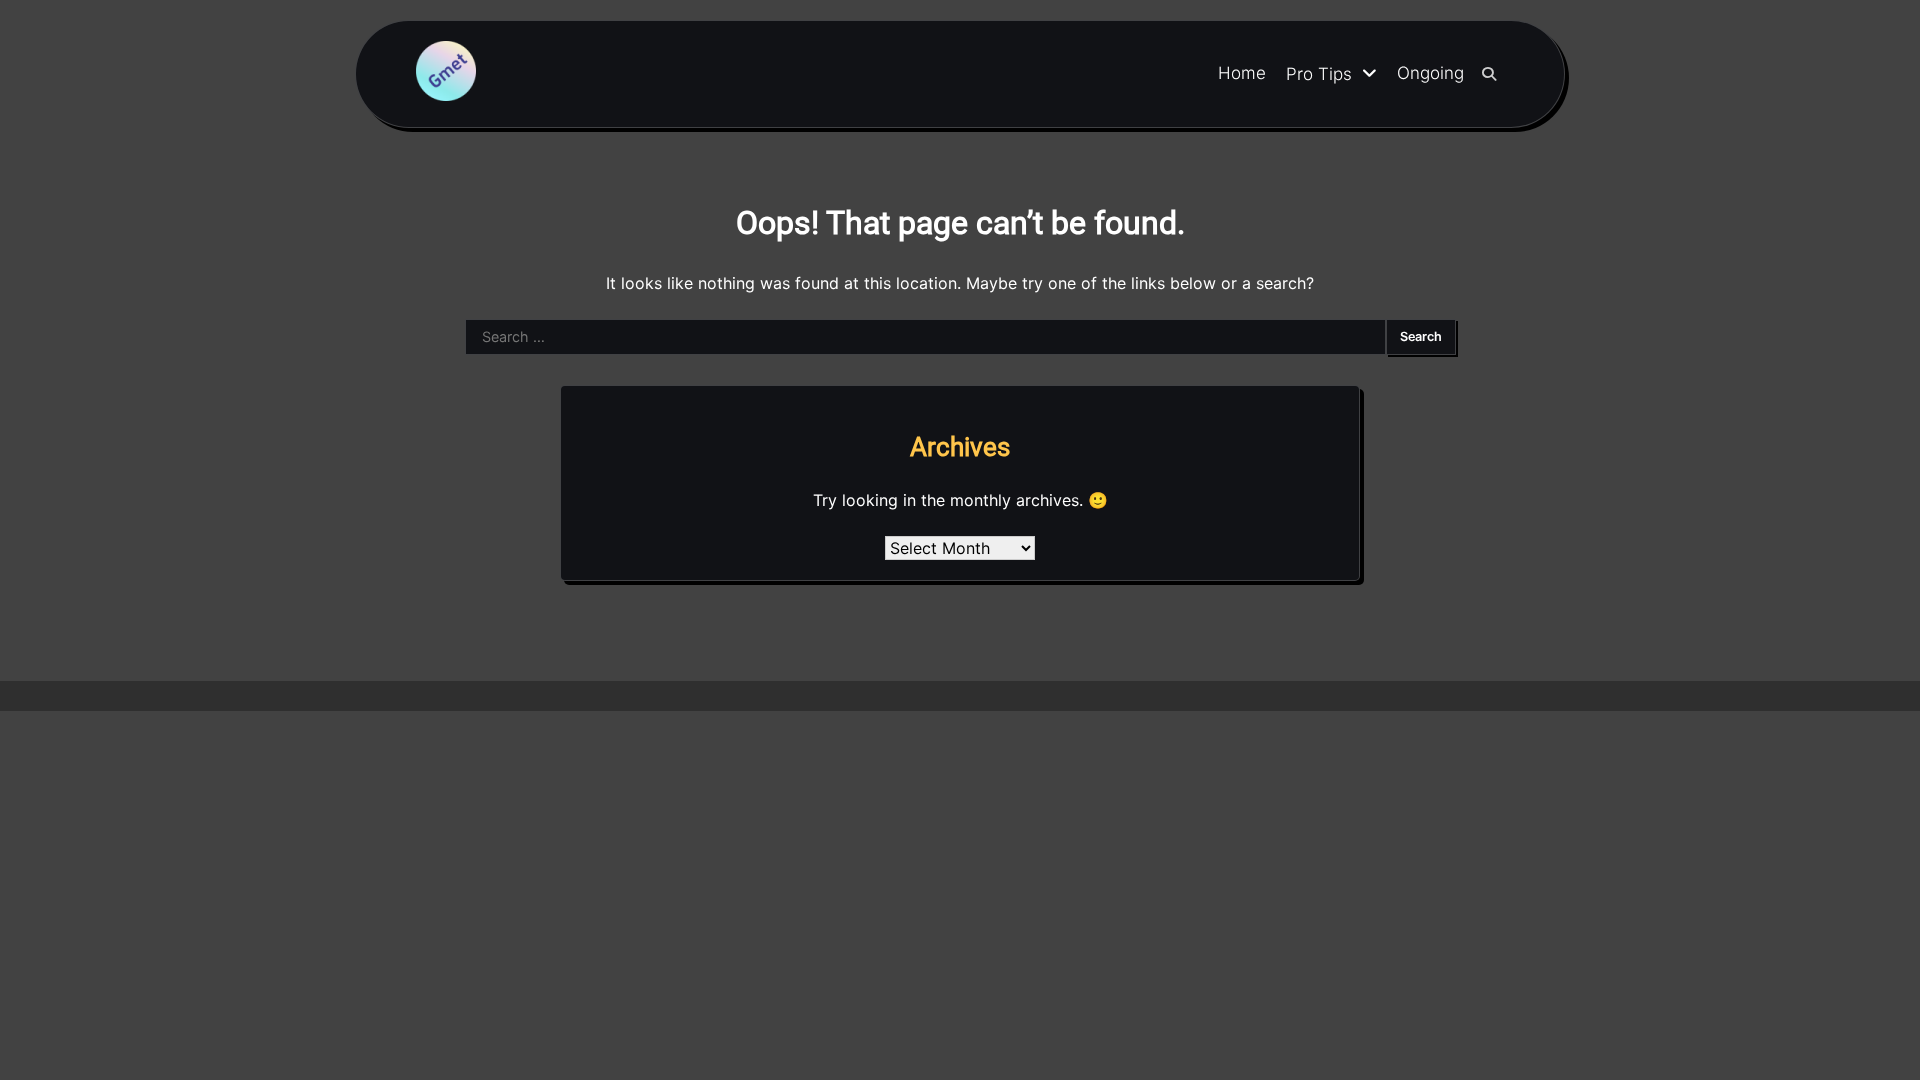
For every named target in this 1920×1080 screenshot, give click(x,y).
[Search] (1489, 74)
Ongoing (1430, 73)
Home (1242, 73)
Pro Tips (1319, 74)
